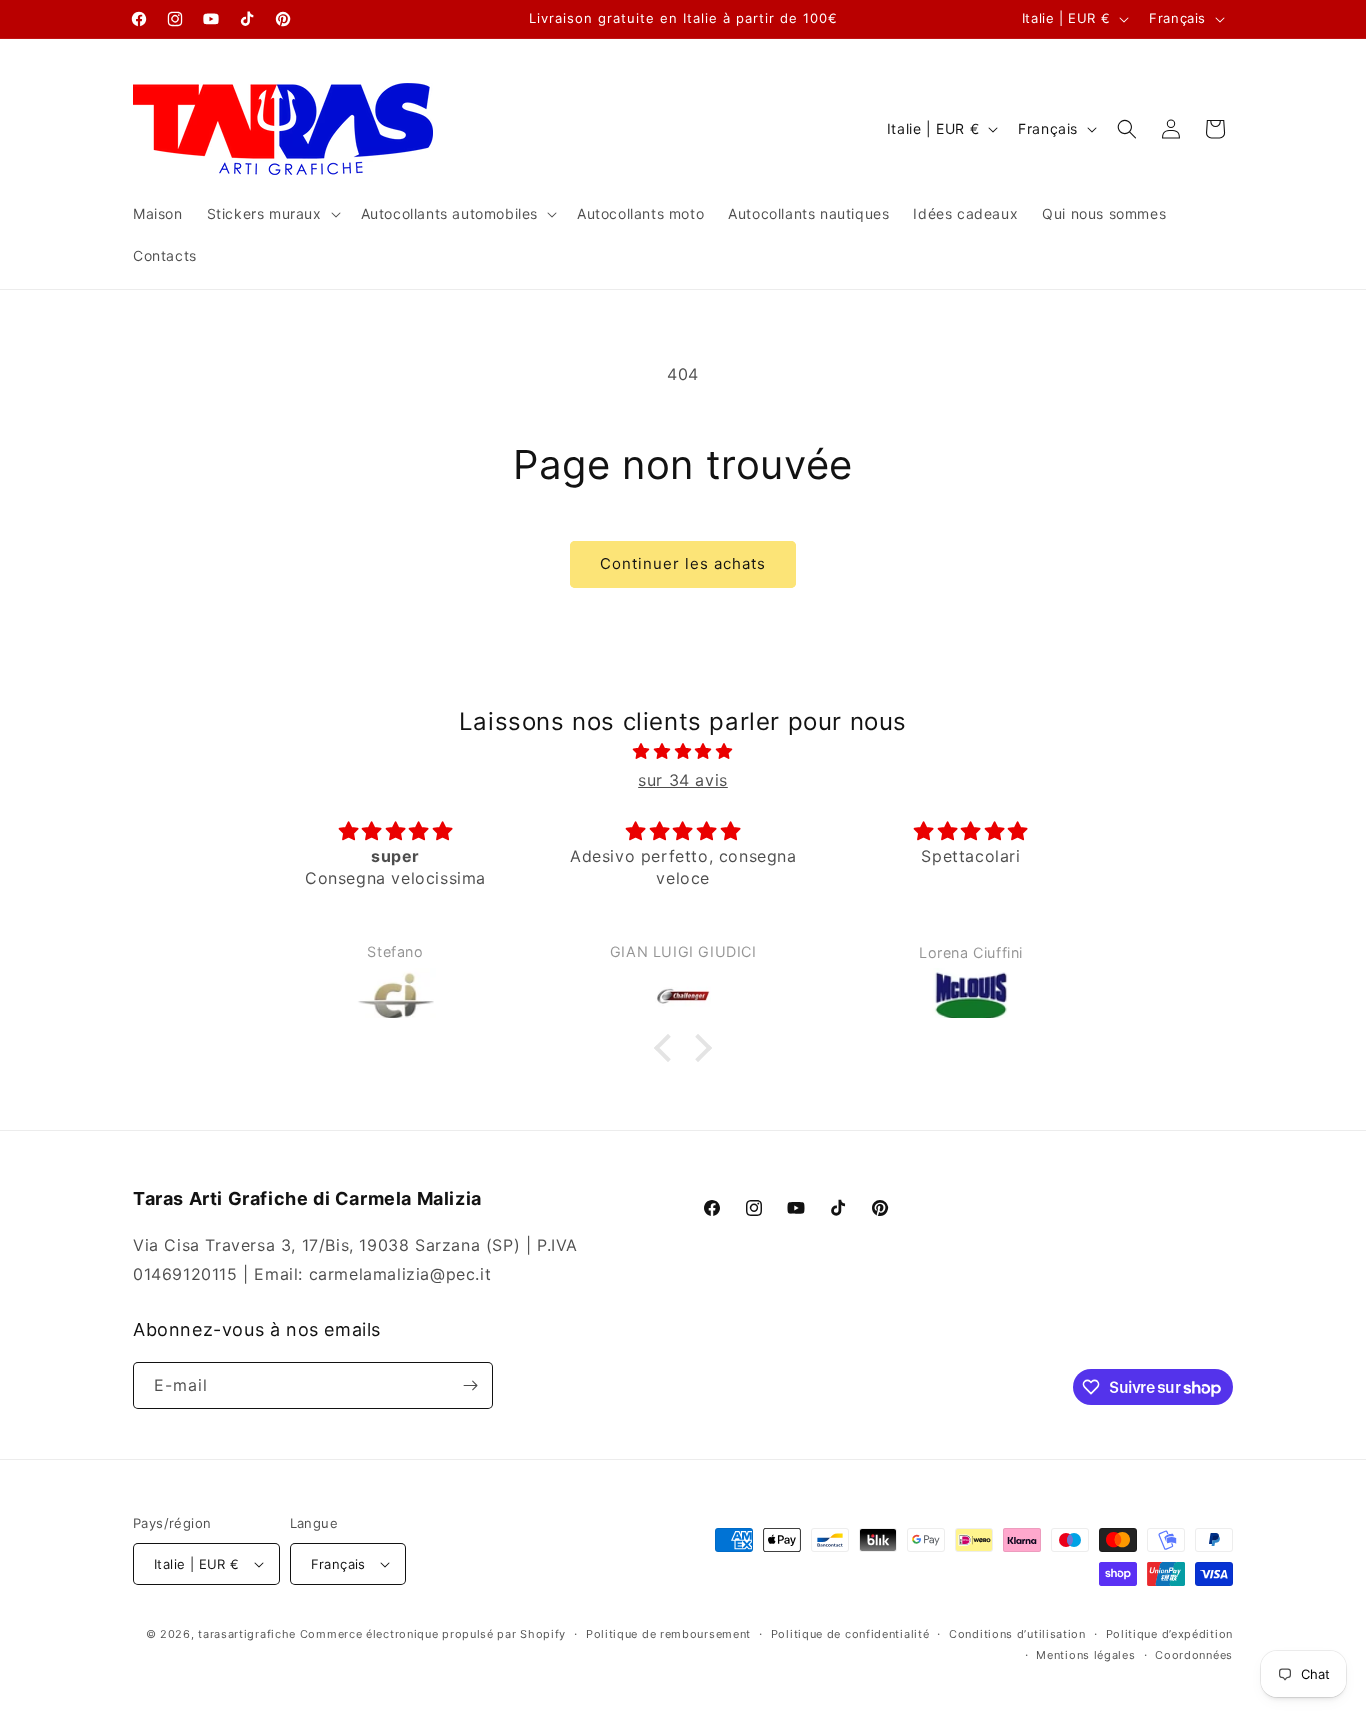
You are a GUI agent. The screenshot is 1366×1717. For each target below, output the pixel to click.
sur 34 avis (683, 780)
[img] (683, 751)
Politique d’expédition (1169, 1634)
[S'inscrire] (470, 1385)
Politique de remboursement (668, 1634)
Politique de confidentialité (850, 1634)
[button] (272, 214)
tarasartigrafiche (247, 1634)
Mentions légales (1085, 1655)
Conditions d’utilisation (1017, 1634)
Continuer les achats (683, 563)
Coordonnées (1194, 1655)
